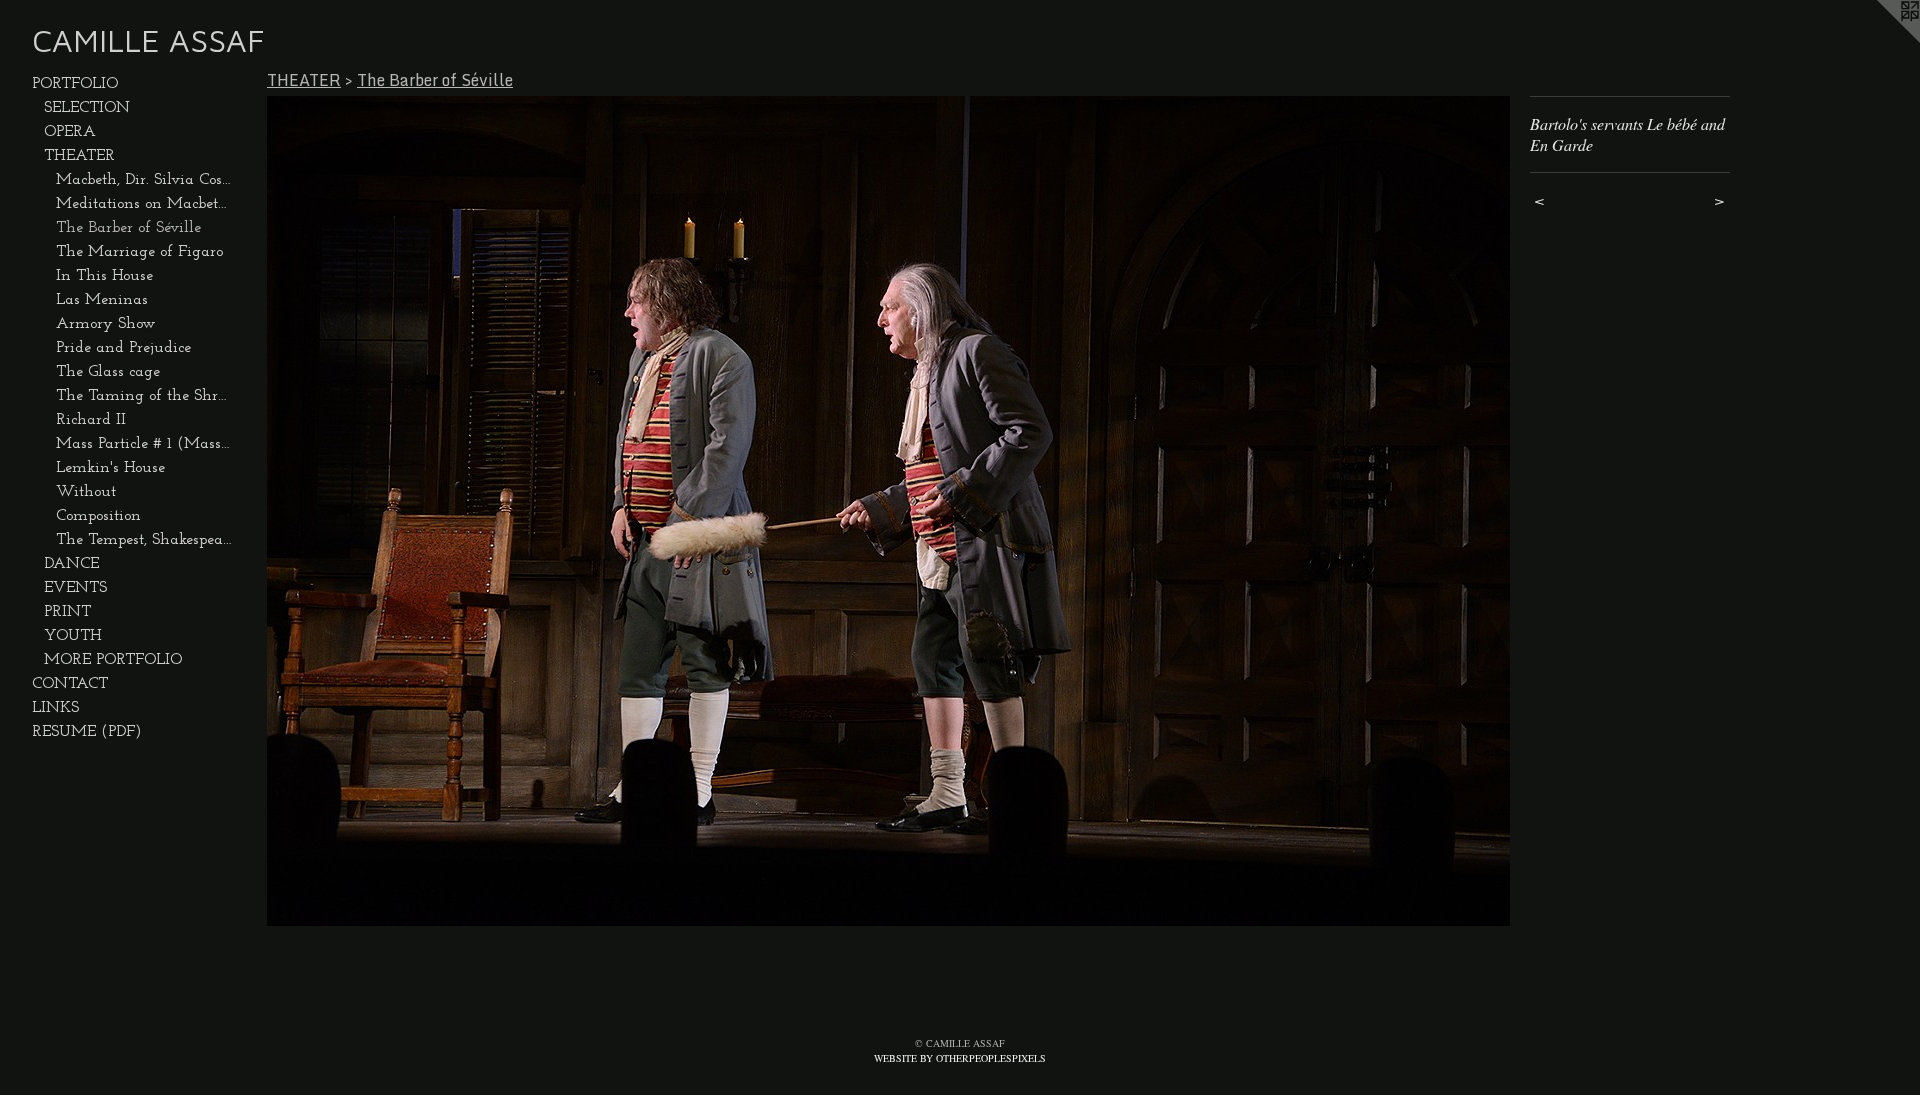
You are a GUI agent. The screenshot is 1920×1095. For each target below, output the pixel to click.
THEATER (79, 156)
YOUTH (73, 636)
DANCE (71, 564)
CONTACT (70, 684)
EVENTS (75, 588)
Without (86, 492)
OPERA (70, 132)
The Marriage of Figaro (139, 252)
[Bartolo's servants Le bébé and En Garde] (888, 511)
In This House (104, 276)
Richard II (91, 420)
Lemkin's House (110, 468)
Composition (98, 516)
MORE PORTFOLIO (113, 660)
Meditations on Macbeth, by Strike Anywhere (144, 204)
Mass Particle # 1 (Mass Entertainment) (144, 444)
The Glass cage (108, 372)
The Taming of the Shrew (144, 396)
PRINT (67, 612)
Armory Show (105, 324)
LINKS (55, 708)
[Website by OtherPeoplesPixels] (1880, 40)
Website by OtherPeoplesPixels (960, 1058)
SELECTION (87, 108)
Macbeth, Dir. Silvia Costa (144, 180)
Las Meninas (102, 300)
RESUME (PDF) (87, 732)
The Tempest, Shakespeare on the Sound (144, 540)
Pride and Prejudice (123, 348)
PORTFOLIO (75, 84)
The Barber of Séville (128, 228)
